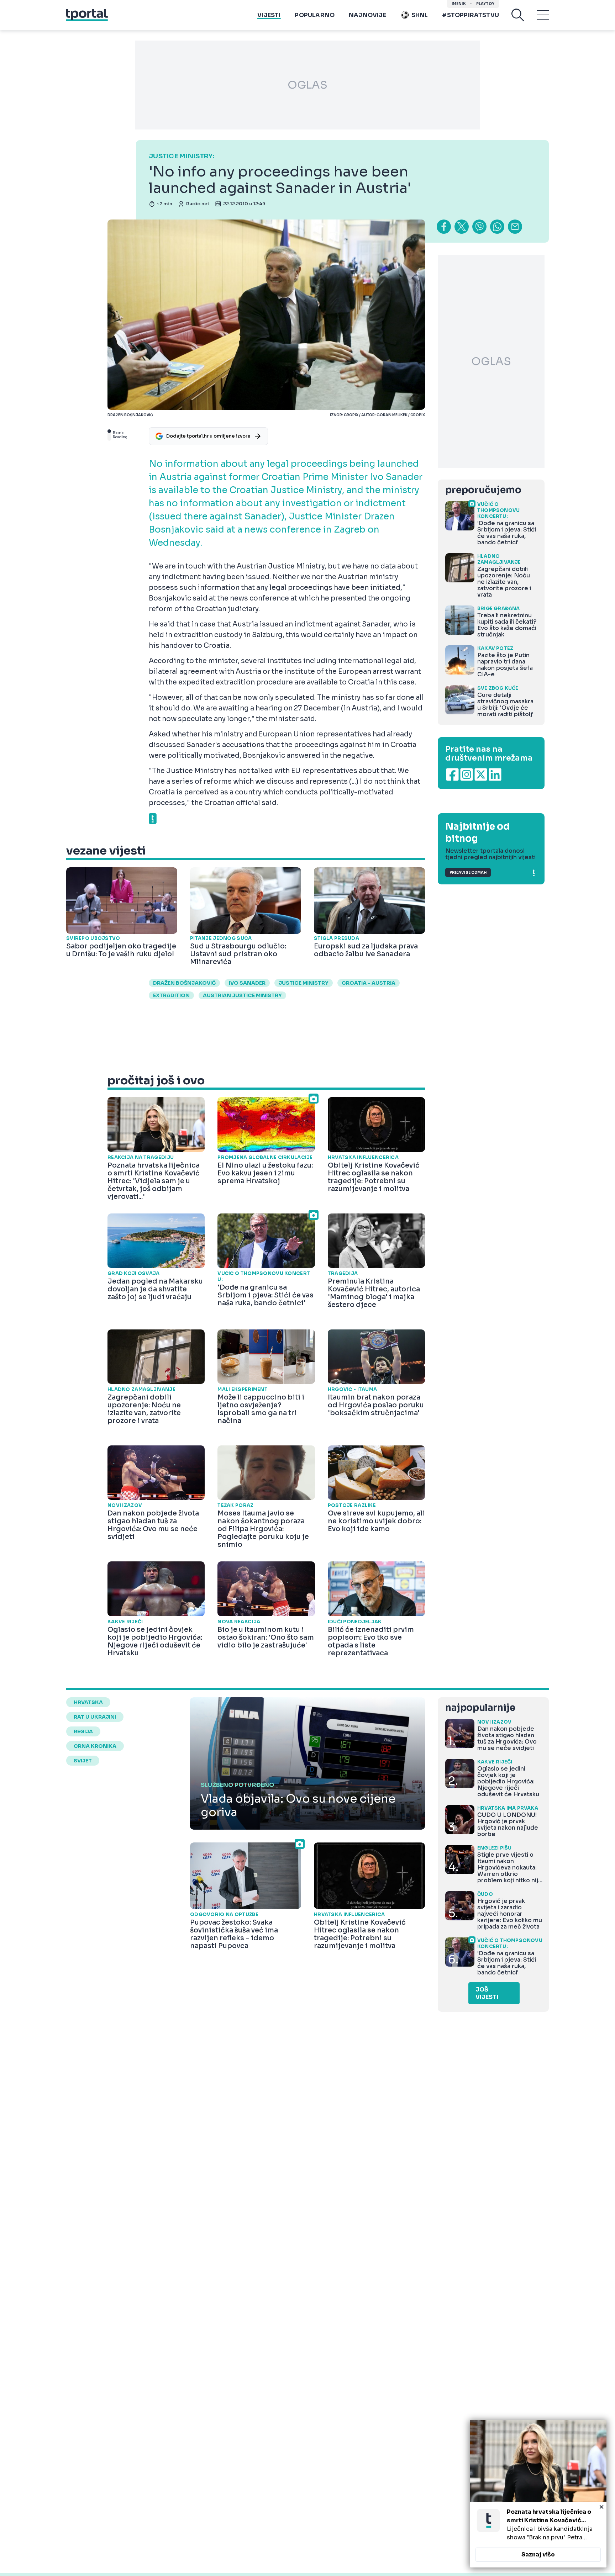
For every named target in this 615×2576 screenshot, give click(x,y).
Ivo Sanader (247, 983)
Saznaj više (538, 2554)
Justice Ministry (304, 983)
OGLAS (307, 85)
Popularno (315, 15)
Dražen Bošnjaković (184, 983)
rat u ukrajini (95, 1717)
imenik (459, 4)
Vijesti (269, 15)
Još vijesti (487, 1993)
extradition (171, 995)
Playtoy (485, 4)
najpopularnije (480, 1708)
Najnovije (367, 15)
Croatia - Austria (369, 983)
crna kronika (95, 1746)
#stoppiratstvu (471, 15)
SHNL (420, 15)
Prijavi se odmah (468, 872)
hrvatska (88, 1702)
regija (83, 1731)
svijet (83, 1761)
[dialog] (538, 2494)
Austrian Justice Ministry (242, 995)
